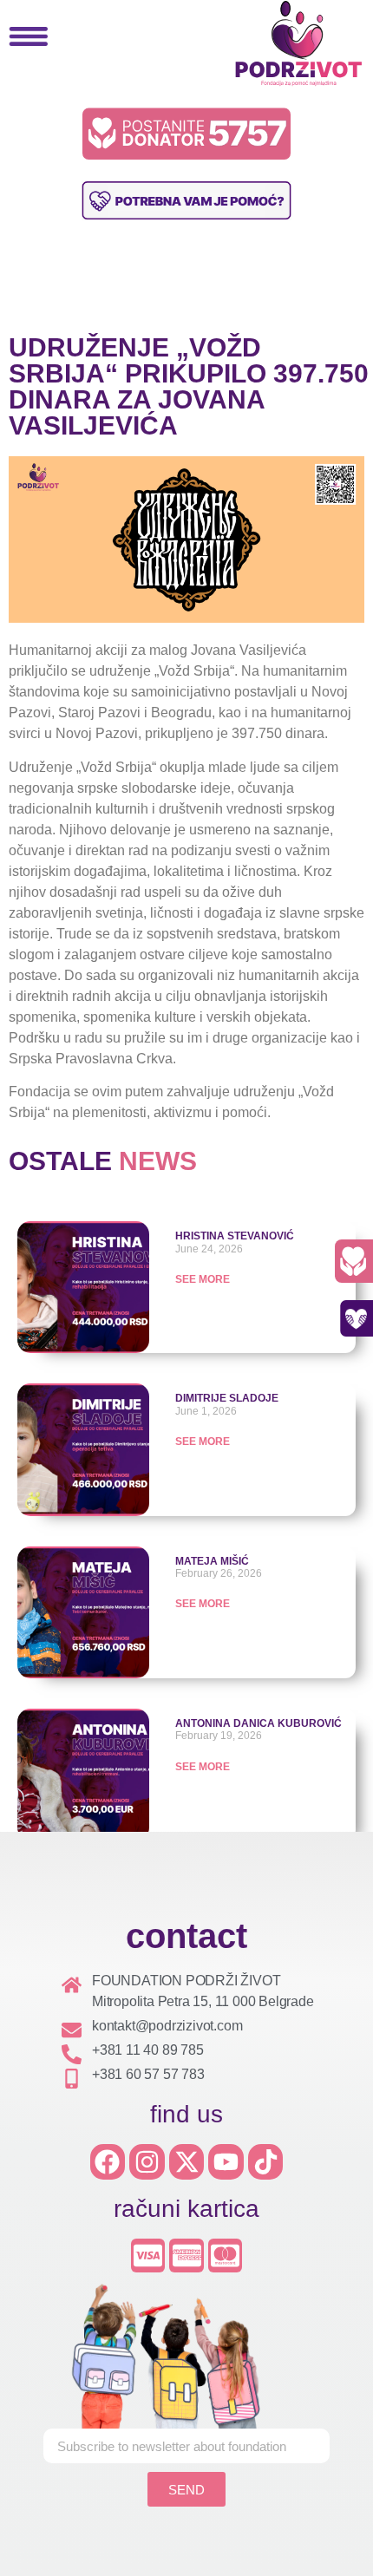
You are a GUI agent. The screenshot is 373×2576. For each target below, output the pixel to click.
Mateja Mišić (212, 1561)
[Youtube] (226, 2162)
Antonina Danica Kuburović (258, 1723)
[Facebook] (108, 2162)
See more (203, 1442)
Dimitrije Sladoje (227, 1398)
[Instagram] (147, 2162)
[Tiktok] (266, 2162)
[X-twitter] (187, 2162)
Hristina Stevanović (235, 1236)
